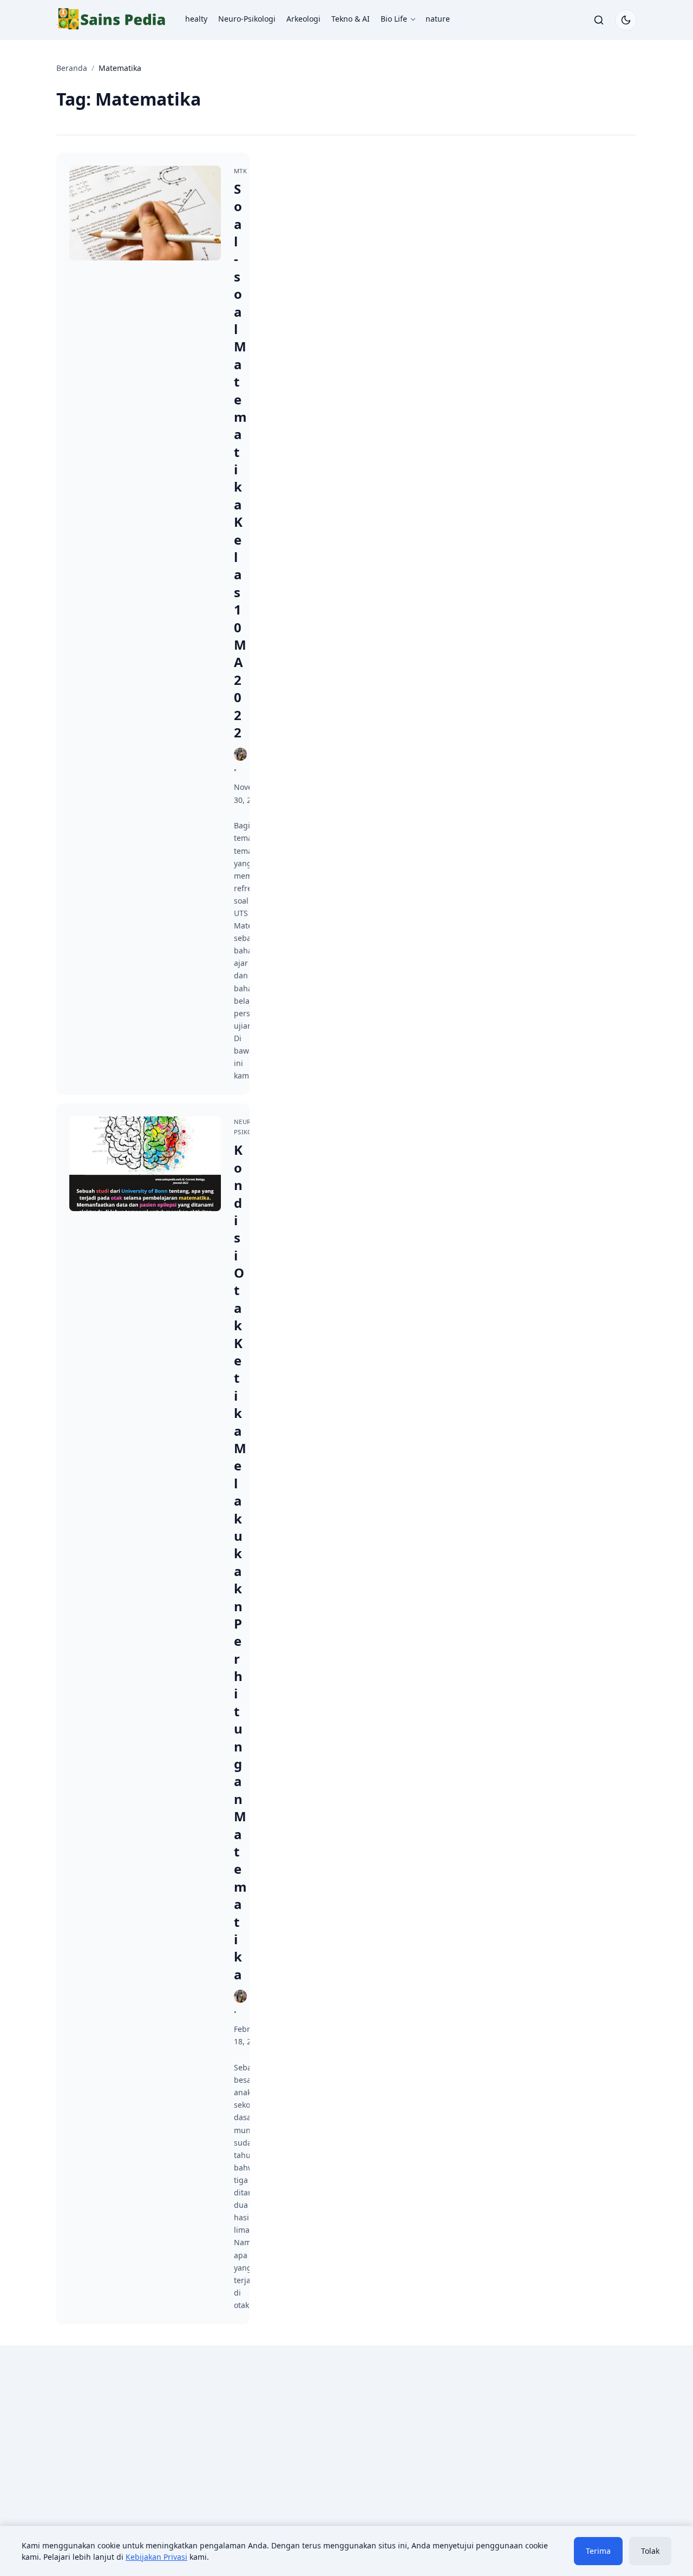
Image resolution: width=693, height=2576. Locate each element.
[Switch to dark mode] (626, 20)
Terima (598, 2551)
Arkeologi (303, 19)
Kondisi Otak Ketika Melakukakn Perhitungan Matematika (240, 1562)
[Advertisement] (147, 2444)
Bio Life (394, 19)
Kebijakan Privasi (156, 2557)
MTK (240, 171)
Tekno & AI (351, 19)
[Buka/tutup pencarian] (599, 20)
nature (438, 19)
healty (196, 19)
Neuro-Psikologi (247, 19)
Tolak (650, 2551)
